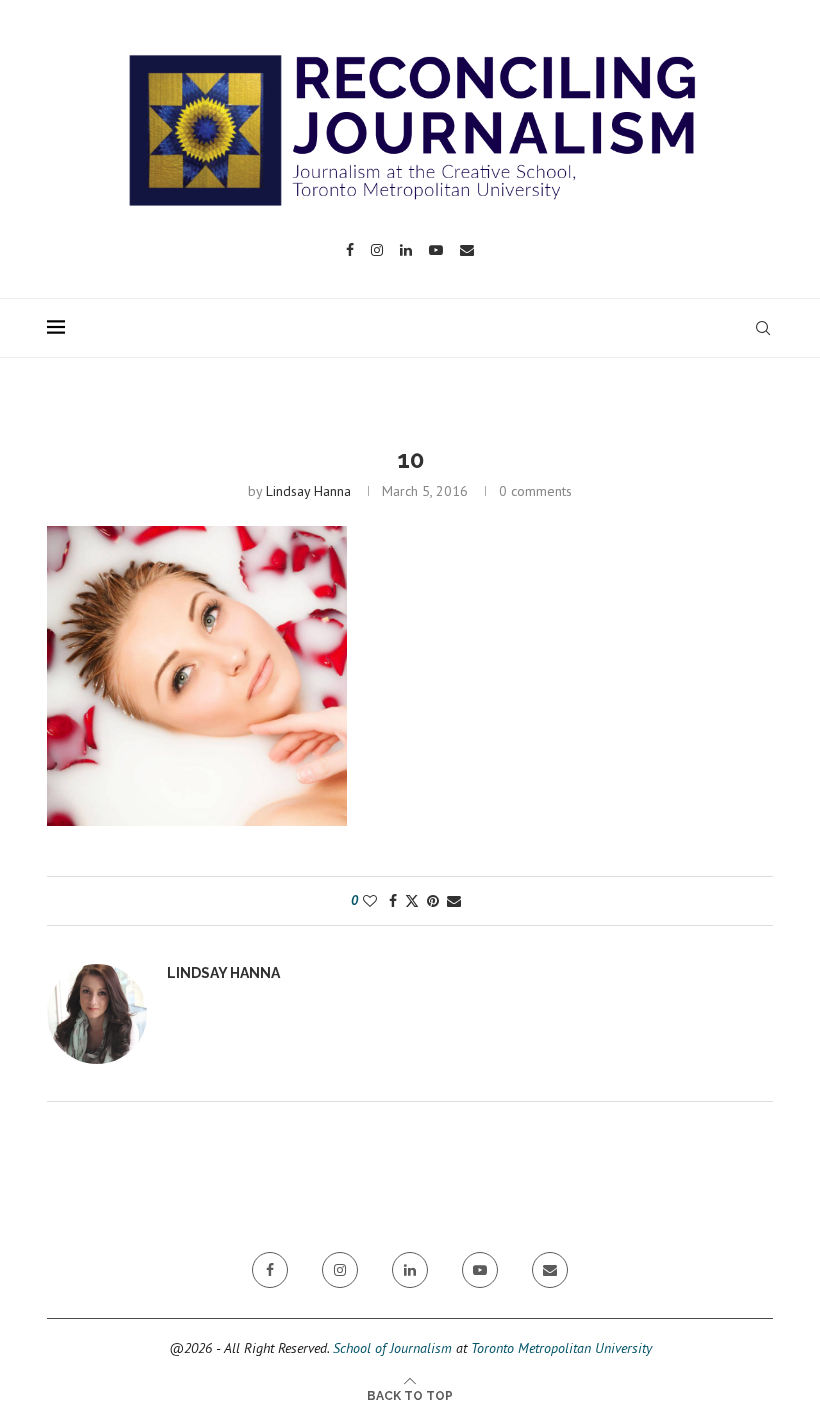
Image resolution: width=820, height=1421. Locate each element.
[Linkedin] (406, 250)
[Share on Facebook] (393, 901)
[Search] (763, 328)
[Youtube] (436, 250)
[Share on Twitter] (412, 901)
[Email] (467, 250)
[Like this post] (370, 901)
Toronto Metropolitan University (561, 1348)
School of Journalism (392, 1348)
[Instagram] (377, 250)
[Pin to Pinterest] (433, 901)
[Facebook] (350, 250)
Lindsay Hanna (308, 491)
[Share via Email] (454, 901)
